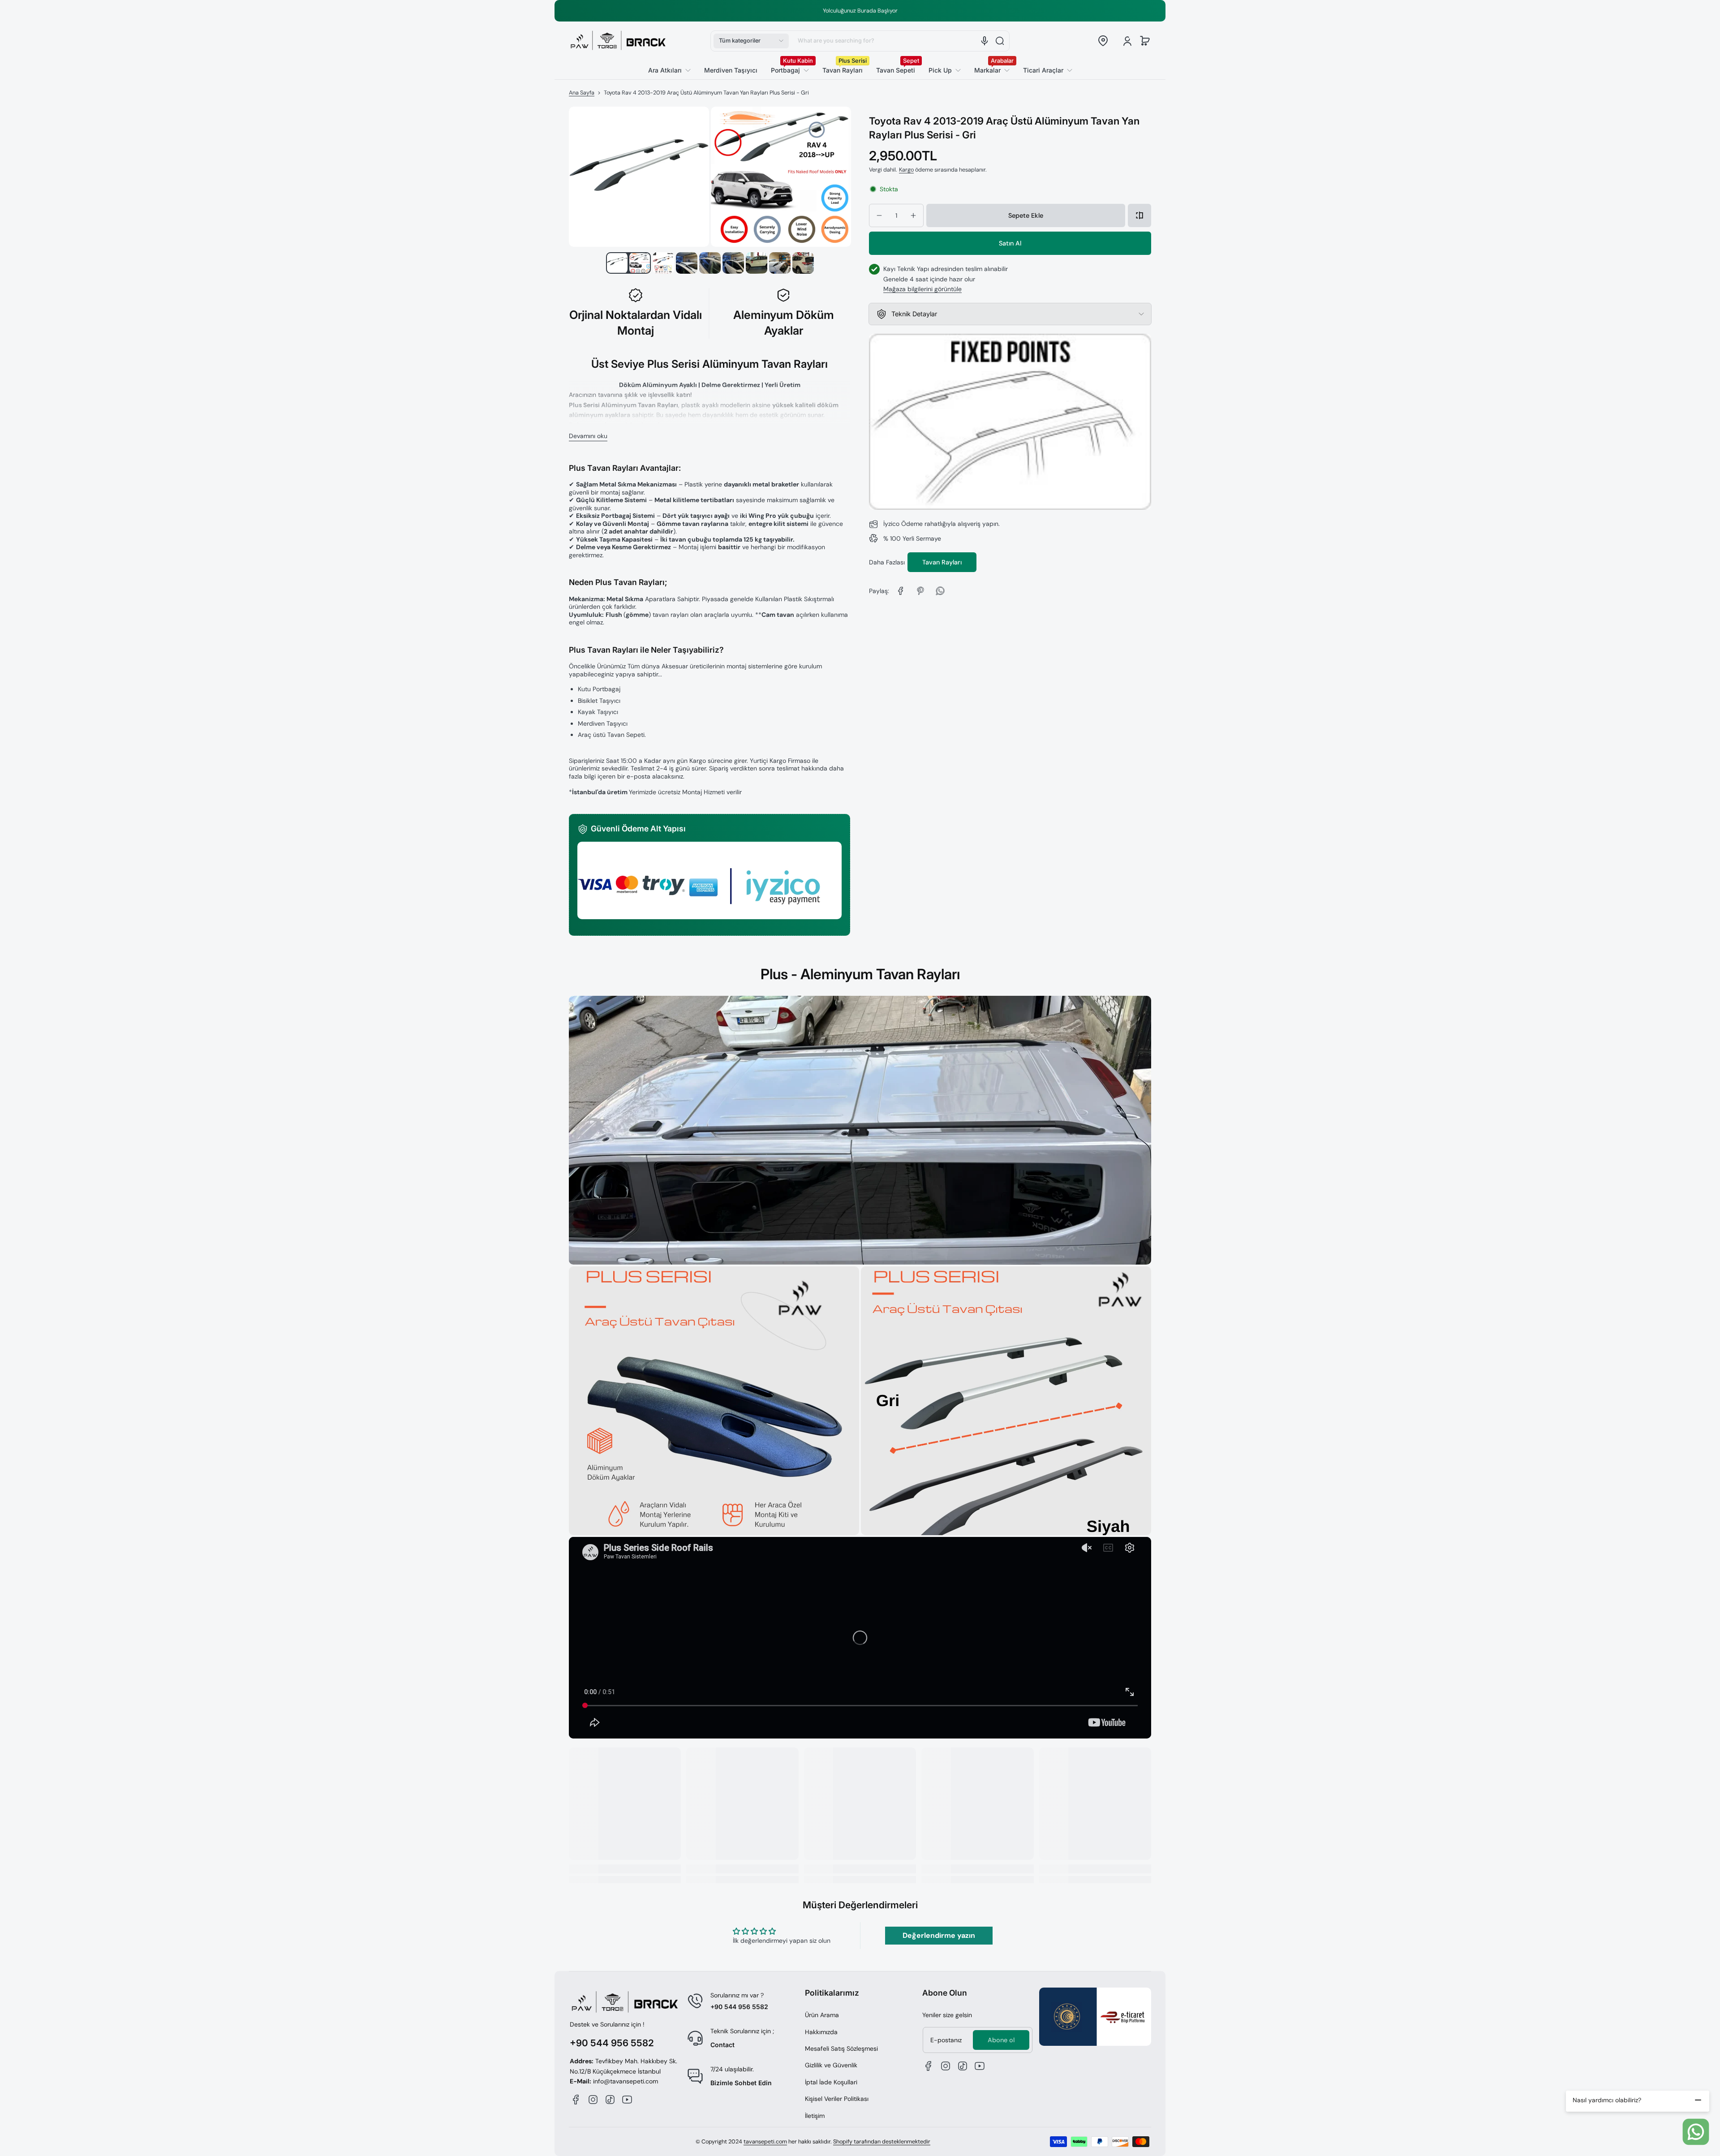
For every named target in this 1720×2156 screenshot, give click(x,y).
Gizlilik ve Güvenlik (831, 2065)
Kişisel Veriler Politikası (837, 2099)
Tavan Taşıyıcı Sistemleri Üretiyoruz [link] (865, 11)
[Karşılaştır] (1139, 215)
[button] (751, 41)
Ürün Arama (822, 2015)
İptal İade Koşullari (831, 2082)
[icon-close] (1698, 2100)
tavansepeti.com (765, 2142)
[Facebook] (576, 2100)
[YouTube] (627, 2100)
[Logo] (618, 41)
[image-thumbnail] (617, 263)
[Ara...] (1000, 41)
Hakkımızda (821, 2032)
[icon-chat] (1696, 2132)
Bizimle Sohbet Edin (741, 2083)
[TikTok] (610, 2100)
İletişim (815, 2116)
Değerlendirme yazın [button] (939, 1935)
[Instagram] (593, 2100)
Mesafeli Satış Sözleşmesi (841, 2048)
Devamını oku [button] (588, 436)
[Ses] (985, 41)
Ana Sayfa (582, 93)
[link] (1044, 70)
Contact (722, 2045)
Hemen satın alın (1010, 243)
